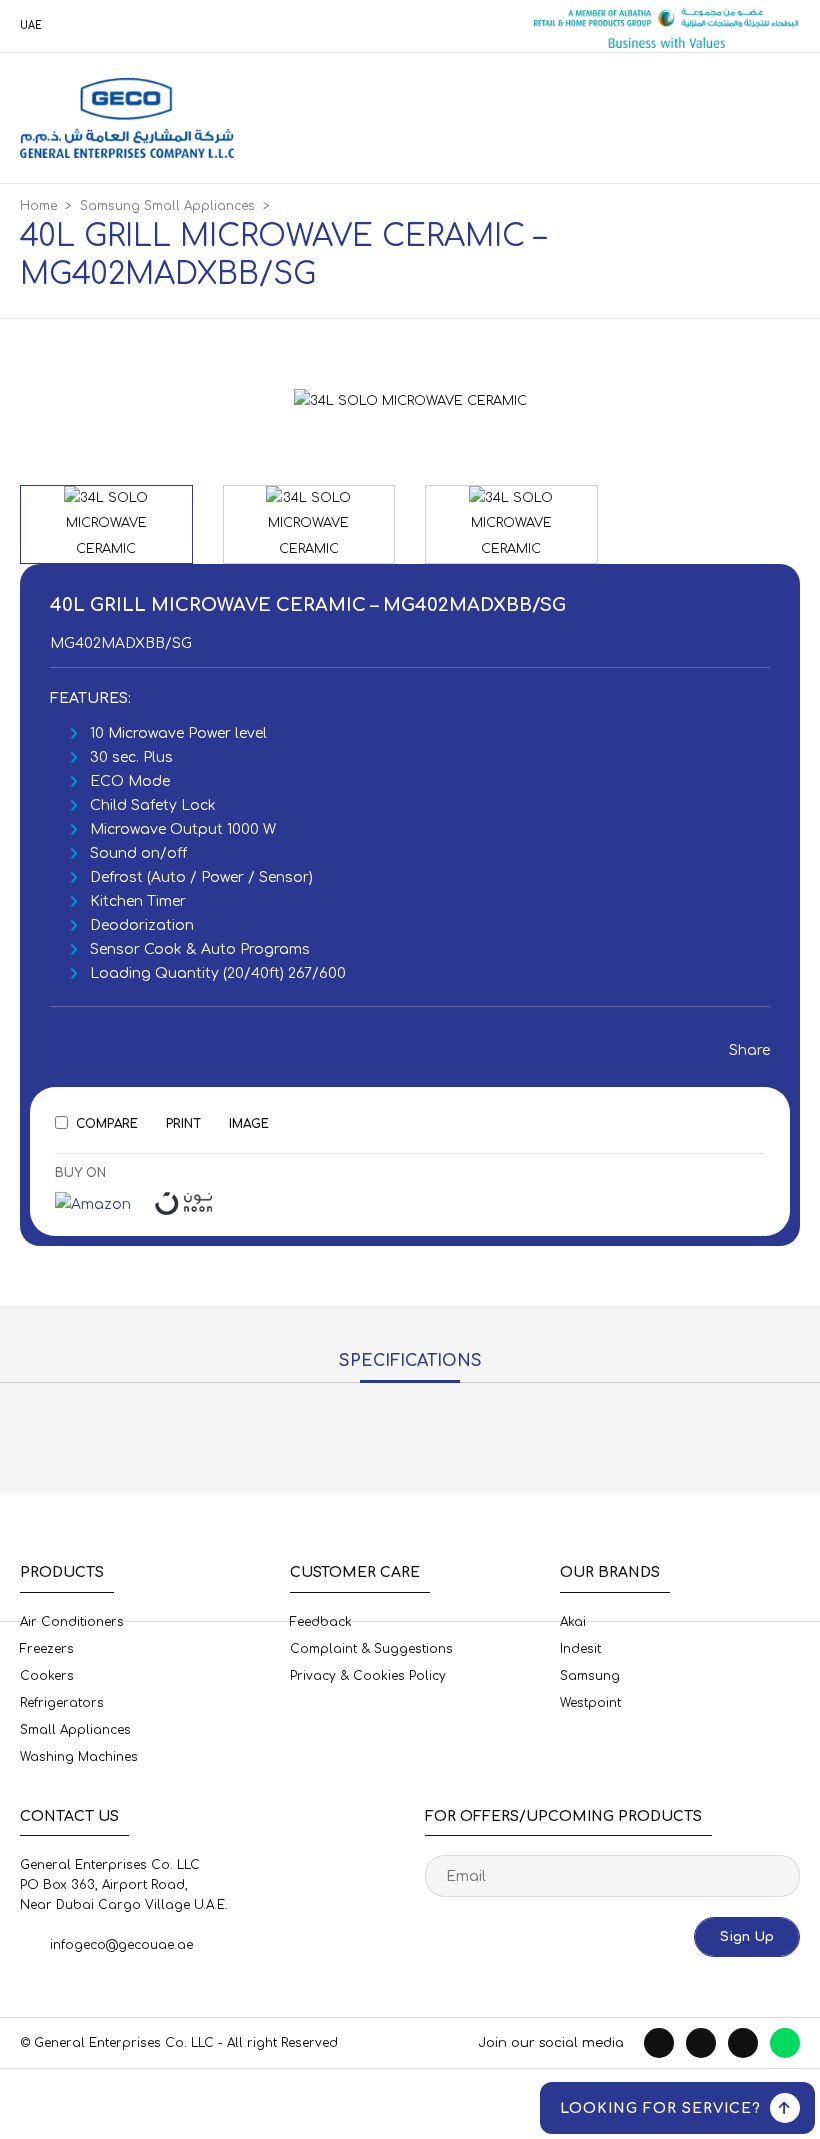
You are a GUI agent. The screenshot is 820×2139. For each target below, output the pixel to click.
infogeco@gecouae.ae (121, 1945)
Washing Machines (79, 1757)
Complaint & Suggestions (371, 1649)
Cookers (47, 1676)
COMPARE (107, 1124)
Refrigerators (62, 1703)
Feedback (321, 1622)
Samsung (590, 1676)
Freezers (47, 1649)
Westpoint (590, 1703)
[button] (656, 399)
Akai (573, 1622)
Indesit (580, 1649)
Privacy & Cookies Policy (368, 1676)
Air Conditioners (72, 1622)
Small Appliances (75, 1730)
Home (38, 206)
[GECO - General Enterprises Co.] (127, 118)
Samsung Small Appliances (167, 206)
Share (744, 1050)
